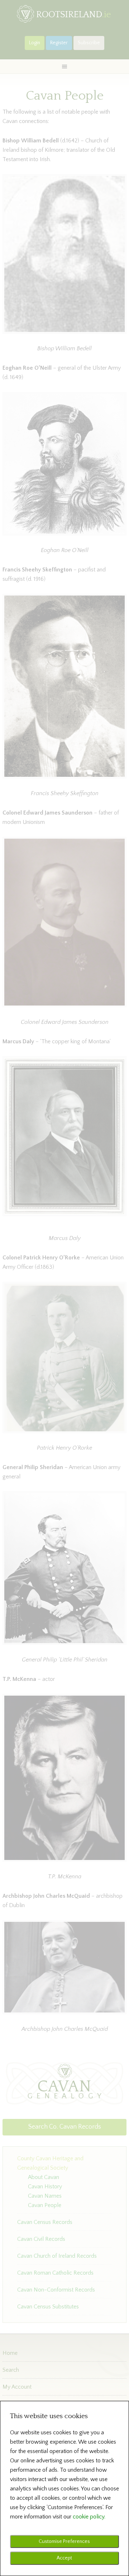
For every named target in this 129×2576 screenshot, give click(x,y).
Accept (64, 2558)
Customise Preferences (64, 2541)
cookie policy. (89, 2517)
